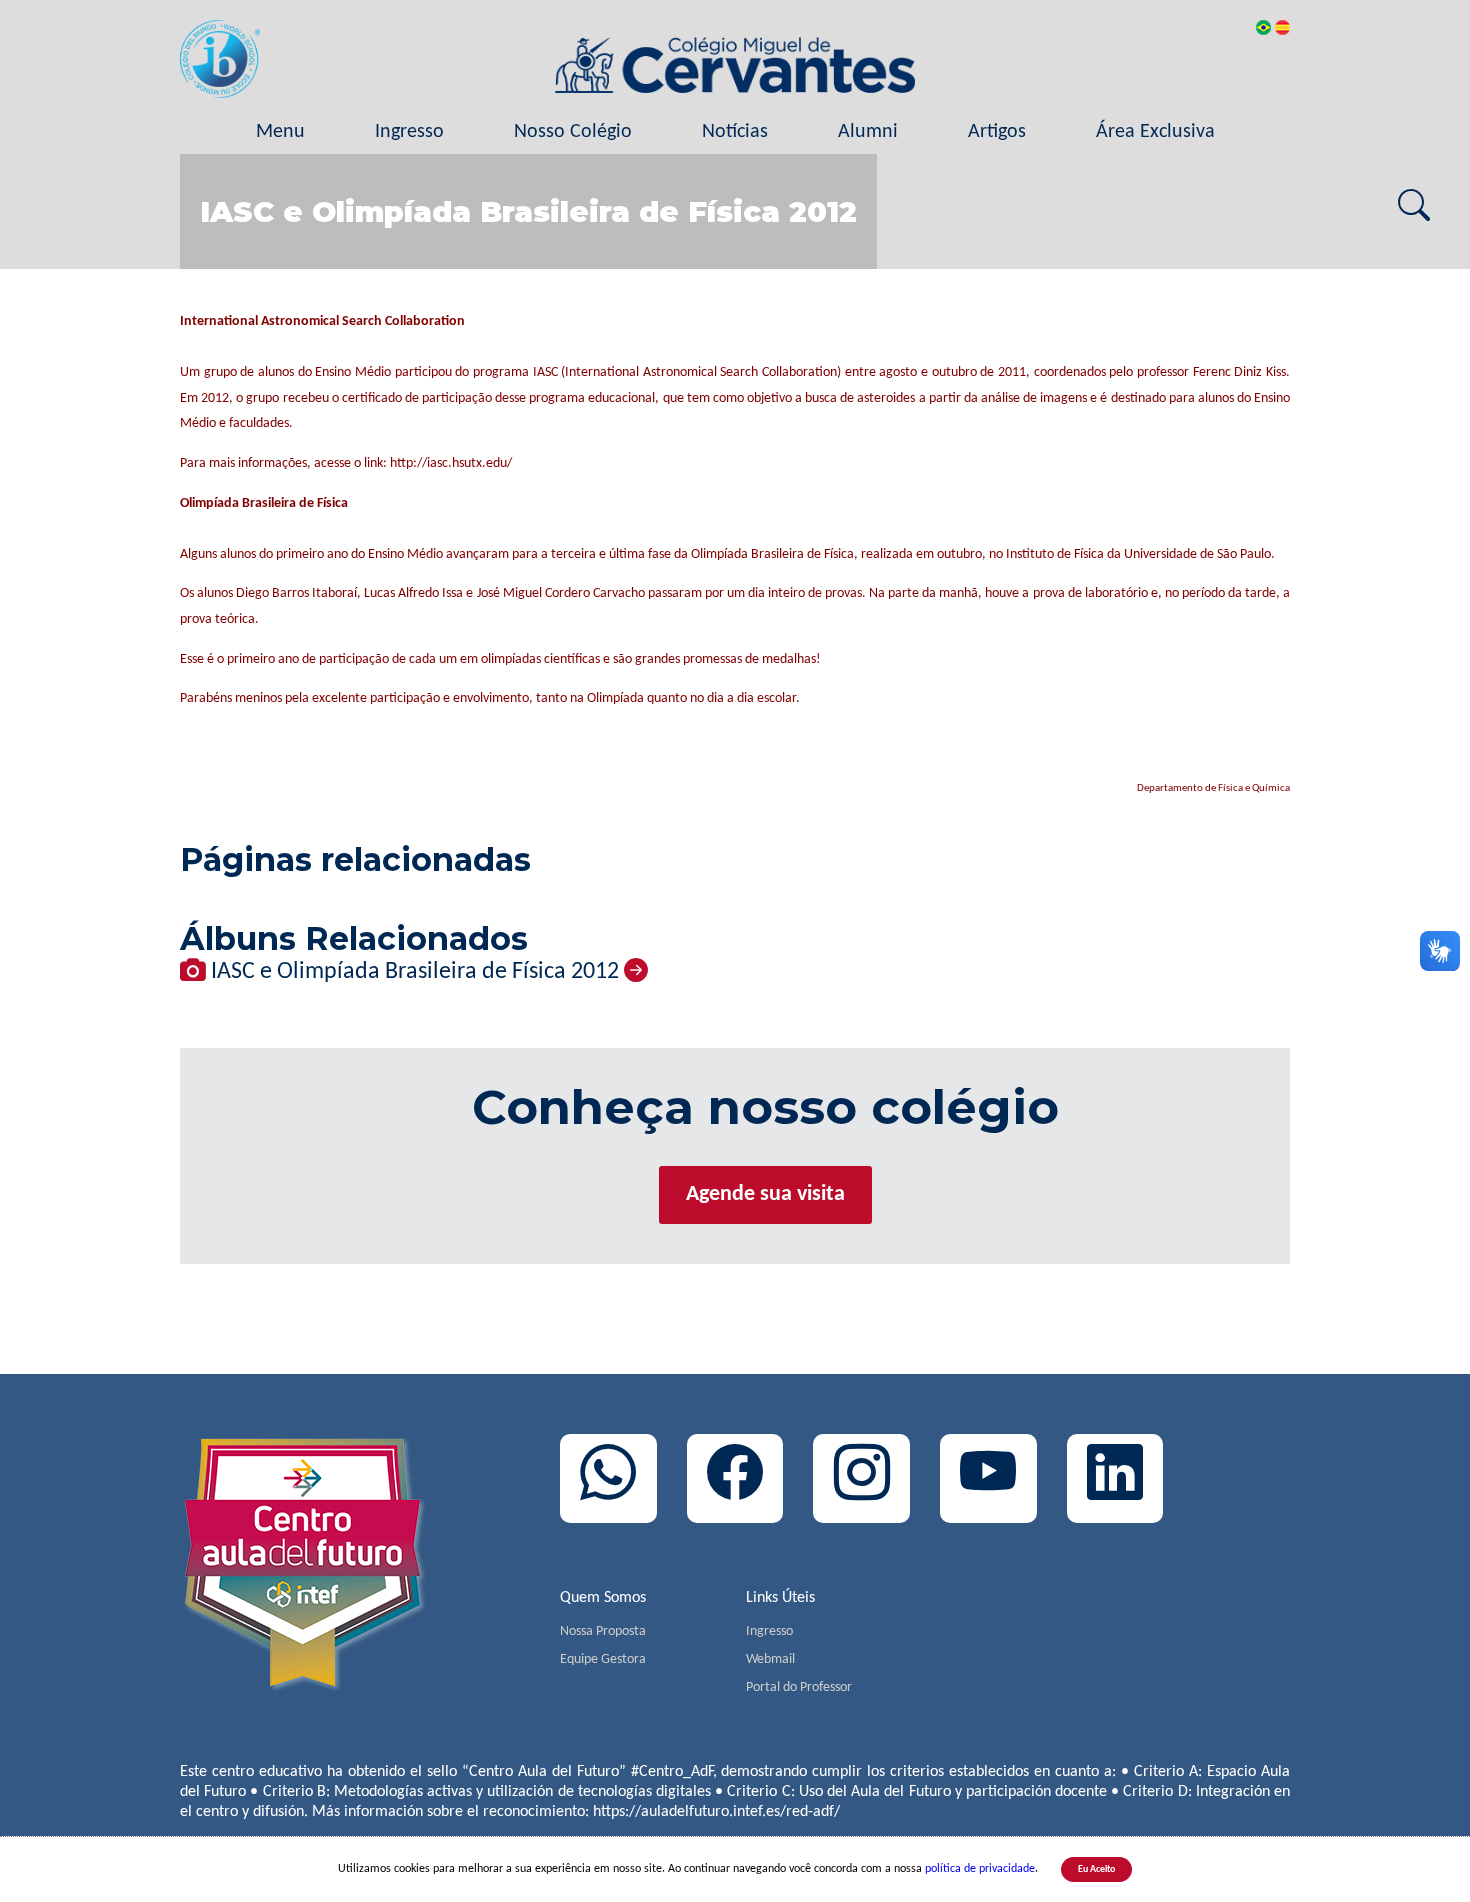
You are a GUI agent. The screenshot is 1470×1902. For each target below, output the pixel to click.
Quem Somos (603, 1598)
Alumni (868, 132)
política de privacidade (980, 1869)
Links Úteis (780, 1598)
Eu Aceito (1096, 1869)
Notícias (735, 132)
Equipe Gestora (603, 1659)
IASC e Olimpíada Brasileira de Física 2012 (415, 972)
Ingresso (409, 132)
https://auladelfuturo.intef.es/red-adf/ (716, 1812)
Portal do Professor (799, 1687)
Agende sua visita (765, 1194)
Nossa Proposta (603, 1631)
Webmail (770, 1659)
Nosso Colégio (573, 132)
